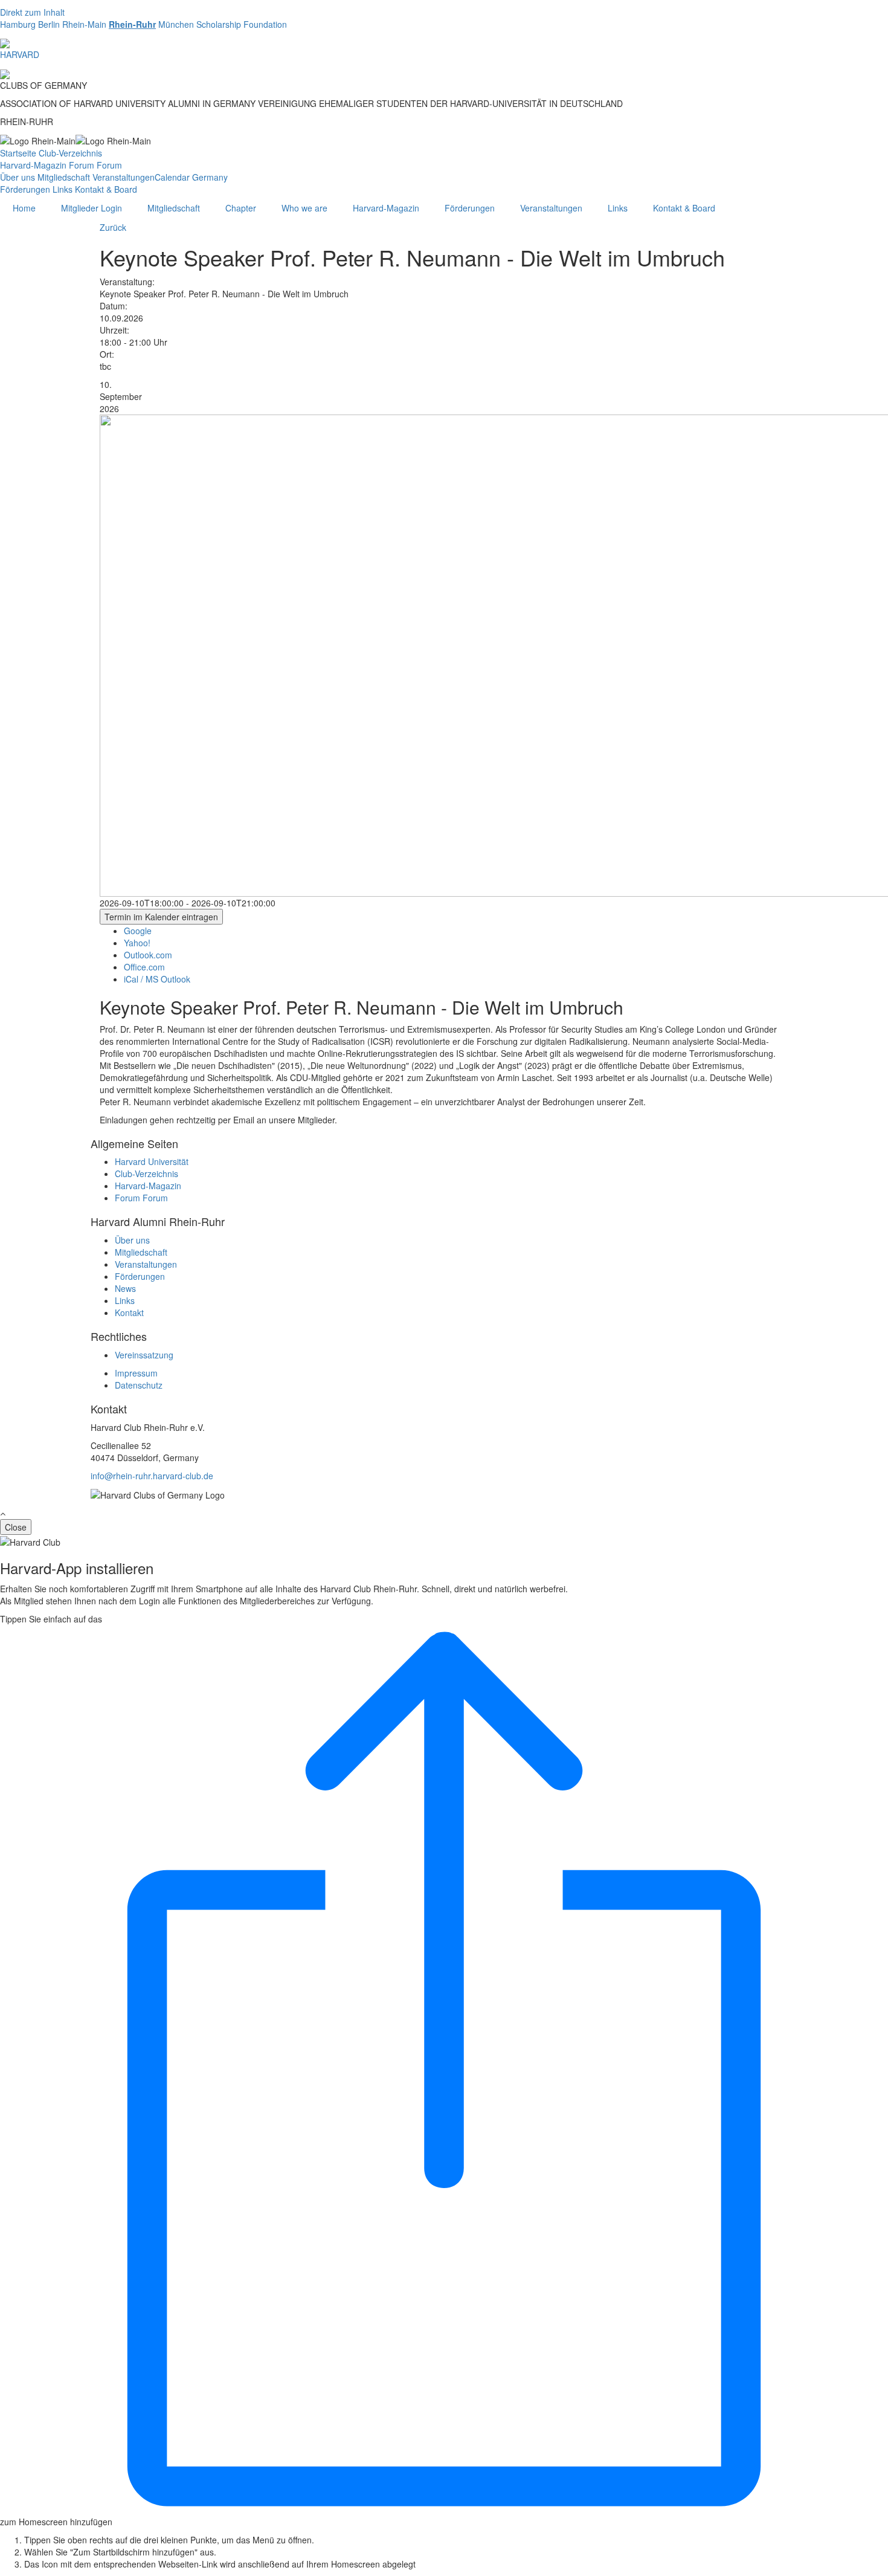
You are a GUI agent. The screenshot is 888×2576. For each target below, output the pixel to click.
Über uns (18, 177)
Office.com (144, 967)
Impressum (136, 1373)
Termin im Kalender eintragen (161, 917)
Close (16, 1527)
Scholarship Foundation (242, 24)
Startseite (18, 153)
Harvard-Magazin (33, 165)
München (176, 24)
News (125, 1288)
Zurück (113, 227)
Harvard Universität (152, 1161)
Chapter (241, 208)
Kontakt (129, 1312)
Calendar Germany (191, 177)
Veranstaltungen (124, 177)
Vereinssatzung (144, 1355)
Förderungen (25, 189)
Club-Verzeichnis (70, 153)
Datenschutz (139, 1385)
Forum (82, 165)
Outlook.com (148, 955)
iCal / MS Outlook (157, 979)
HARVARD (20, 54)
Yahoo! (137, 943)
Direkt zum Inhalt (32, 12)
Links (63, 189)
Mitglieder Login (92, 208)
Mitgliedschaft (64, 177)
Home (24, 208)
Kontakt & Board (106, 189)
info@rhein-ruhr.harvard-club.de (152, 1476)
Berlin (49, 24)
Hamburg (18, 24)
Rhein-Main (84, 24)
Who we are (304, 208)
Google (138, 931)
